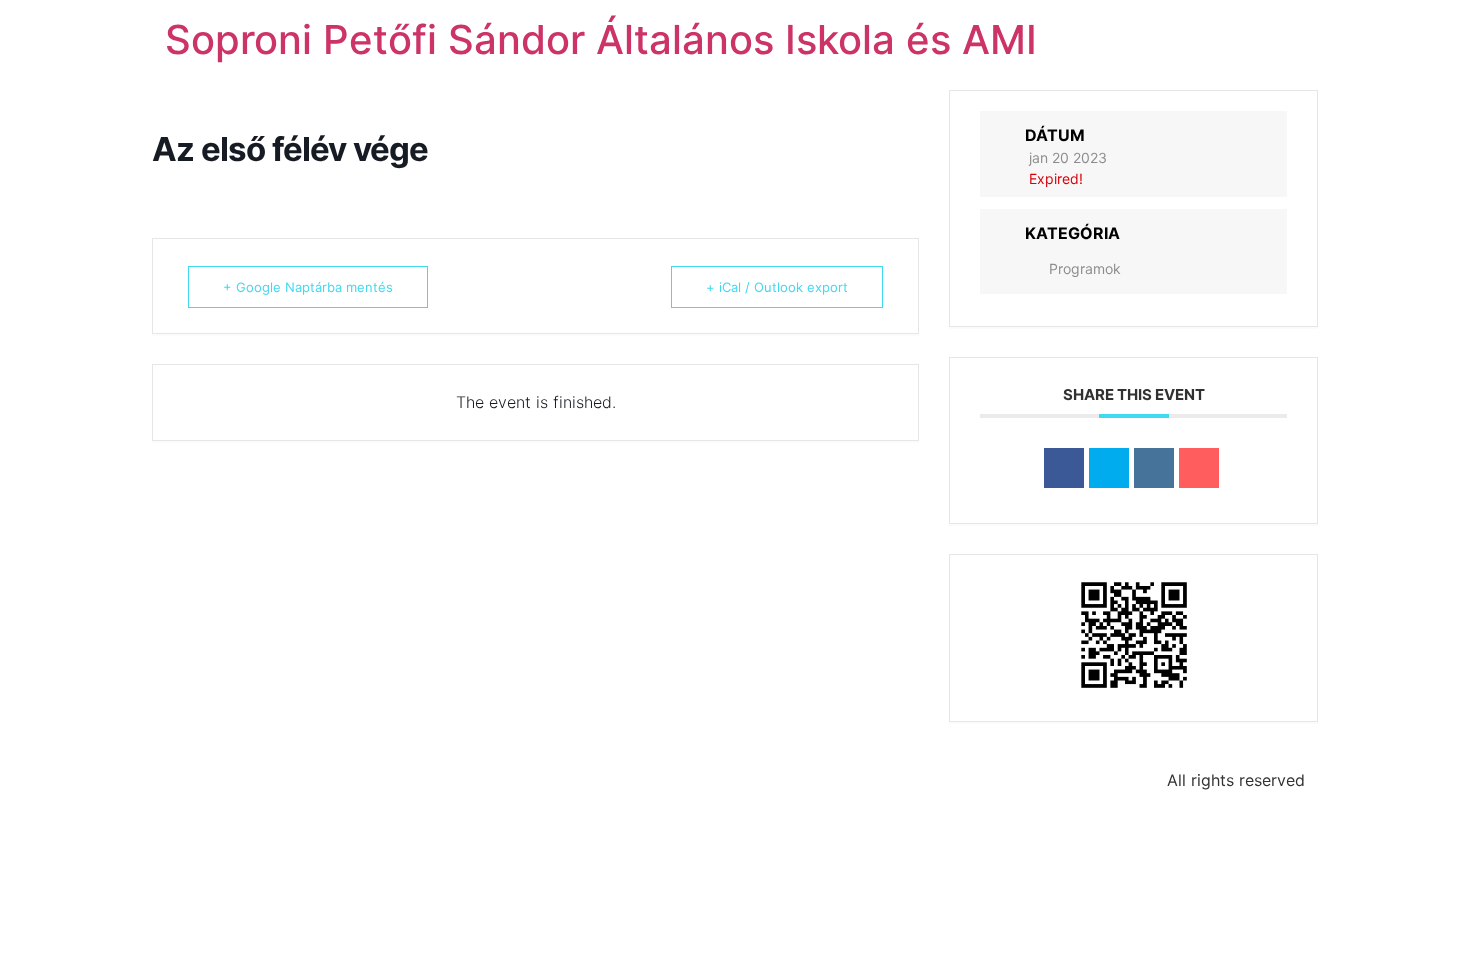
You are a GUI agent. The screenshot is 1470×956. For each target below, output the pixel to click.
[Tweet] (1109, 468)
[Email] (1199, 468)
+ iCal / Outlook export (777, 287)
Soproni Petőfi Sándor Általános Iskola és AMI (601, 39)
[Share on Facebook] (1064, 468)
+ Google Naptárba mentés (308, 287)
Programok (1085, 268)
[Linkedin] (1154, 468)
